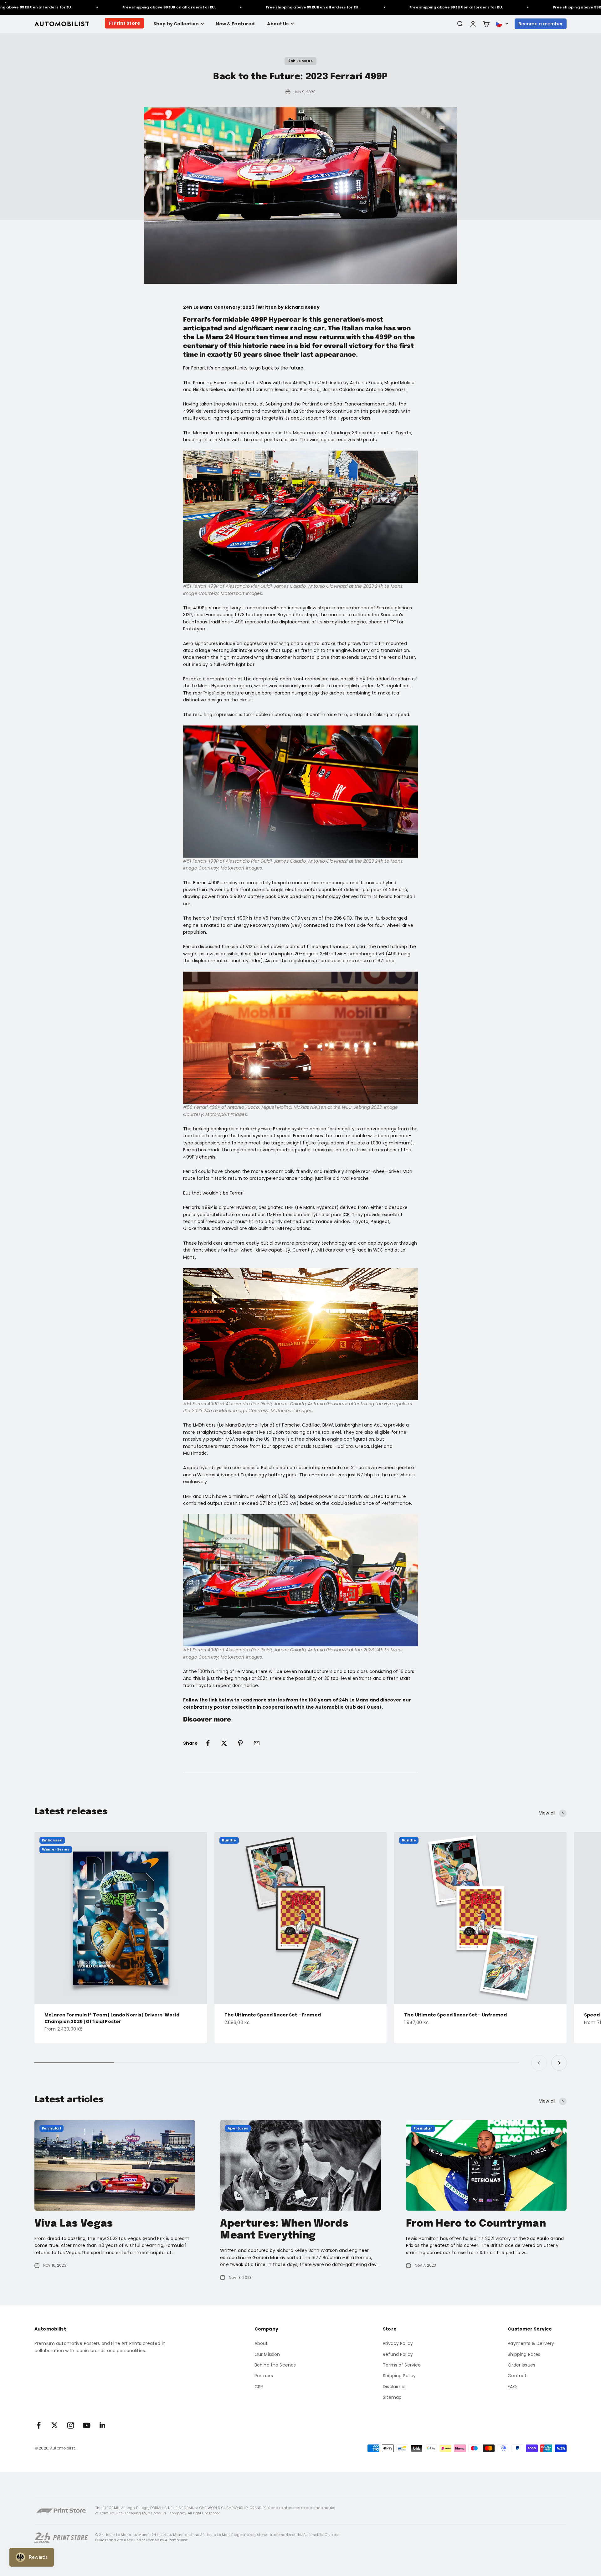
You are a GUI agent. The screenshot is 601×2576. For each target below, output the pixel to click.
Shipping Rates (524, 2354)
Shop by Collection (176, 24)
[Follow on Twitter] (55, 2425)
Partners (264, 2376)
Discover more (207, 1720)
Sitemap (392, 2397)
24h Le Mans (300, 61)
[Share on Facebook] (208, 1743)
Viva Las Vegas (74, 2224)
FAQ (512, 2387)
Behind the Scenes (275, 2365)
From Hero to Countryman (476, 2224)
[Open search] (460, 24)
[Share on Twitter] (224, 1743)
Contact (517, 2376)
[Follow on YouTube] (87, 2425)
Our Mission (267, 2354)
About (261, 2343)
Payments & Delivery (531, 2343)
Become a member (541, 24)
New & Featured (235, 24)
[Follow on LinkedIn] (103, 2425)
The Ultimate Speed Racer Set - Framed (273, 2015)
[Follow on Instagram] (71, 2425)
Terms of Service (402, 2365)
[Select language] (502, 24)
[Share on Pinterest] (240, 1743)
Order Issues (521, 2365)
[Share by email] (257, 1743)
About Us (278, 24)
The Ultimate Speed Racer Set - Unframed (455, 2015)
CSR (259, 2387)
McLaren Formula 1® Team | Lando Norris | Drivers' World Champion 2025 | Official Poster (112, 2018)
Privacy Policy (398, 2343)
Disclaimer (394, 2387)
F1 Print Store (124, 23)
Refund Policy (398, 2354)
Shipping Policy (399, 2376)
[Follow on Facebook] (39, 2425)
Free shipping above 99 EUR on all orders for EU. (122, 7)
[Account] (473, 24)
